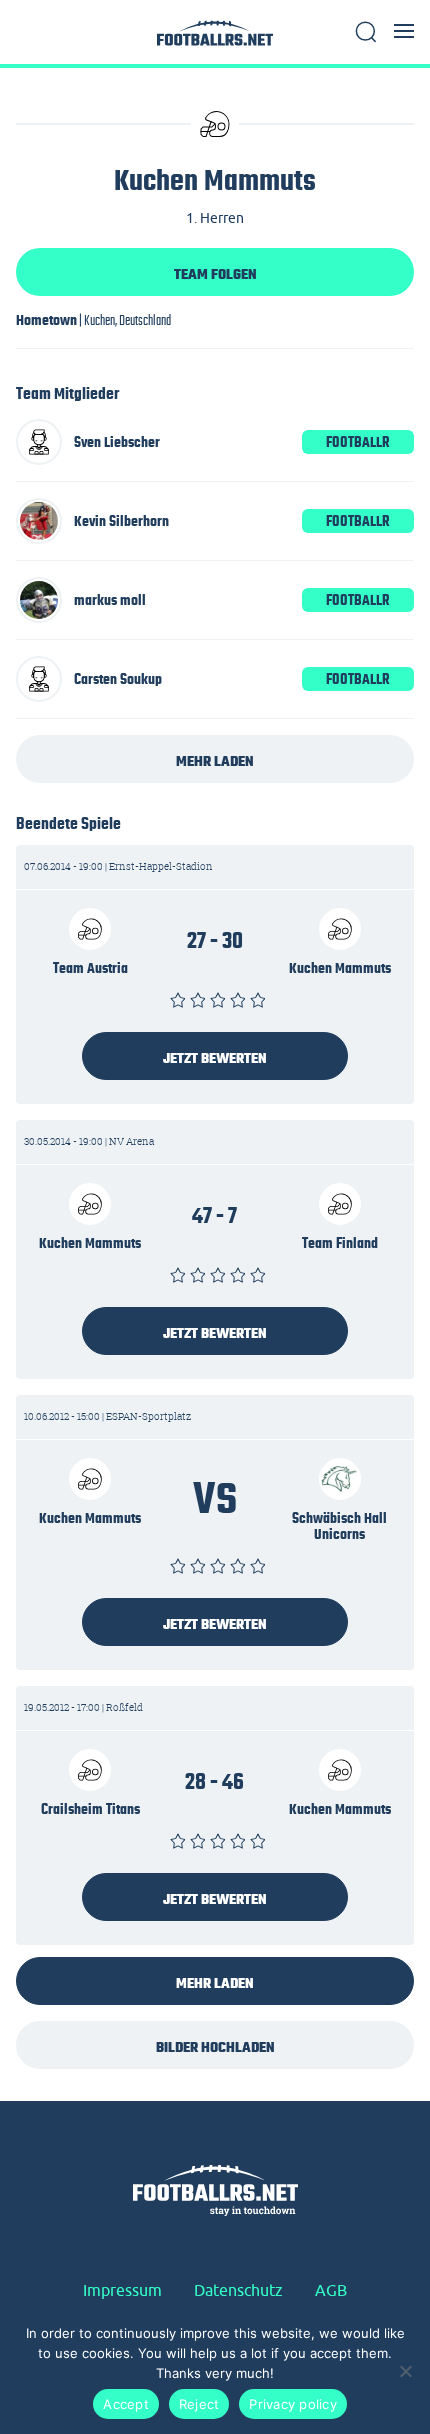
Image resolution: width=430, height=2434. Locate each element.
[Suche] (366, 32)
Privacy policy (293, 2404)
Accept (126, 2404)
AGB (331, 2290)
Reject (199, 2404)
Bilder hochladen (215, 2047)
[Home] (215, 38)
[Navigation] (404, 31)
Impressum (122, 2290)
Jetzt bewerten (215, 1058)
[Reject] (405, 2371)
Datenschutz (238, 2290)
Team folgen (215, 274)
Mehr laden (215, 761)
